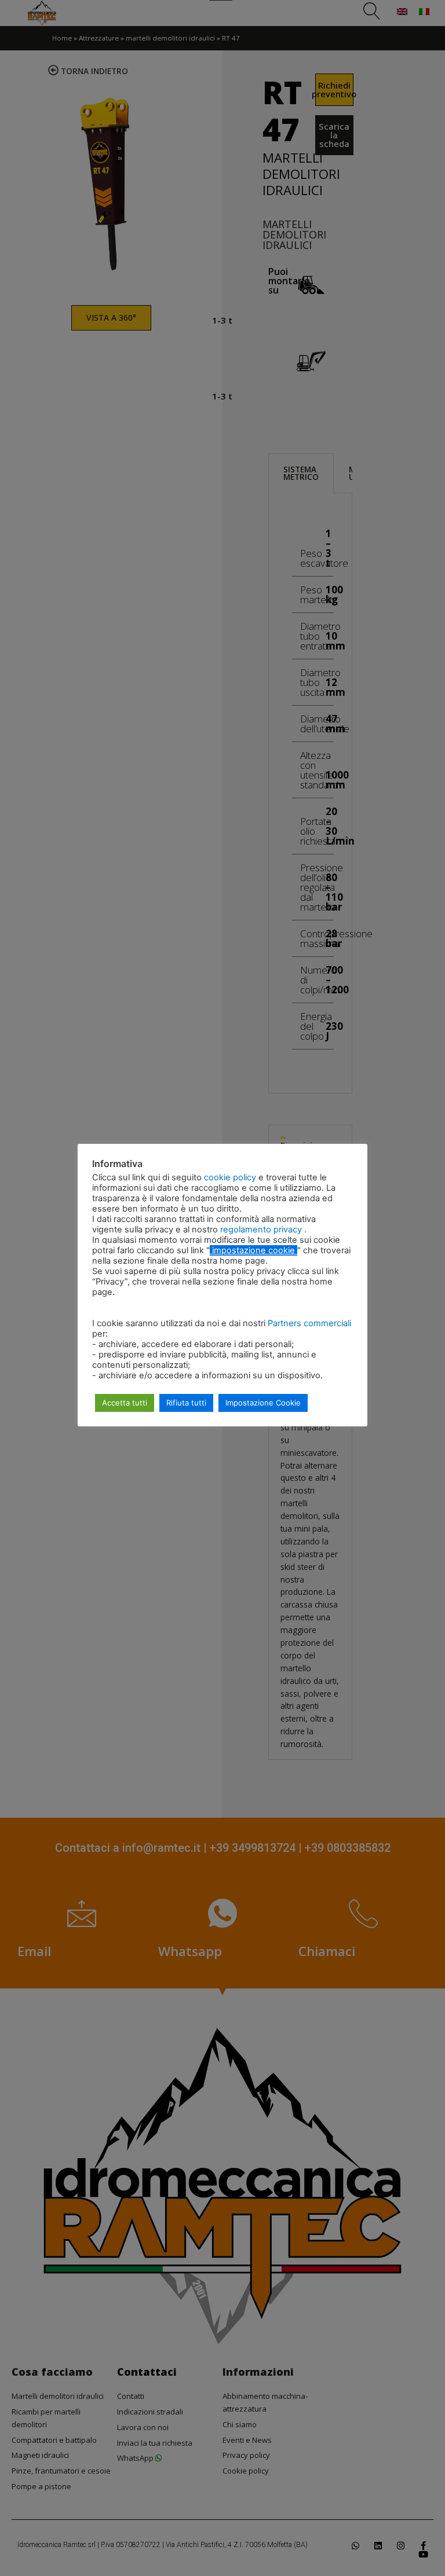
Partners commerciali (309, 1323)
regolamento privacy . (263, 1230)
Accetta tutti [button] (125, 1403)
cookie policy (231, 1177)
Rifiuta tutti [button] (186, 1403)
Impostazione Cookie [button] (263, 1403)
